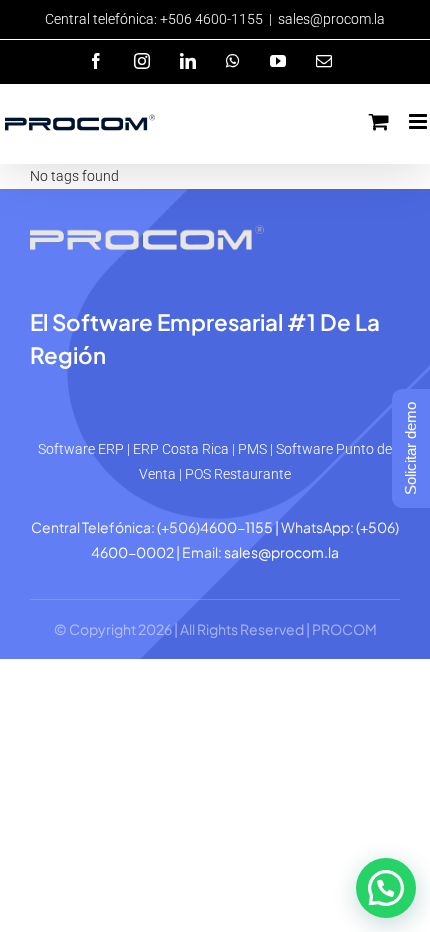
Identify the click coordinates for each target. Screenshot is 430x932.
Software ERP (81, 449)
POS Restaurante (238, 474)
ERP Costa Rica (181, 449)
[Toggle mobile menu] (419, 121)
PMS (252, 449)
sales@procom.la (331, 19)
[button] (386, 888)
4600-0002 (132, 552)
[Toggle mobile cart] (379, 121)
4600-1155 (236, 527)
